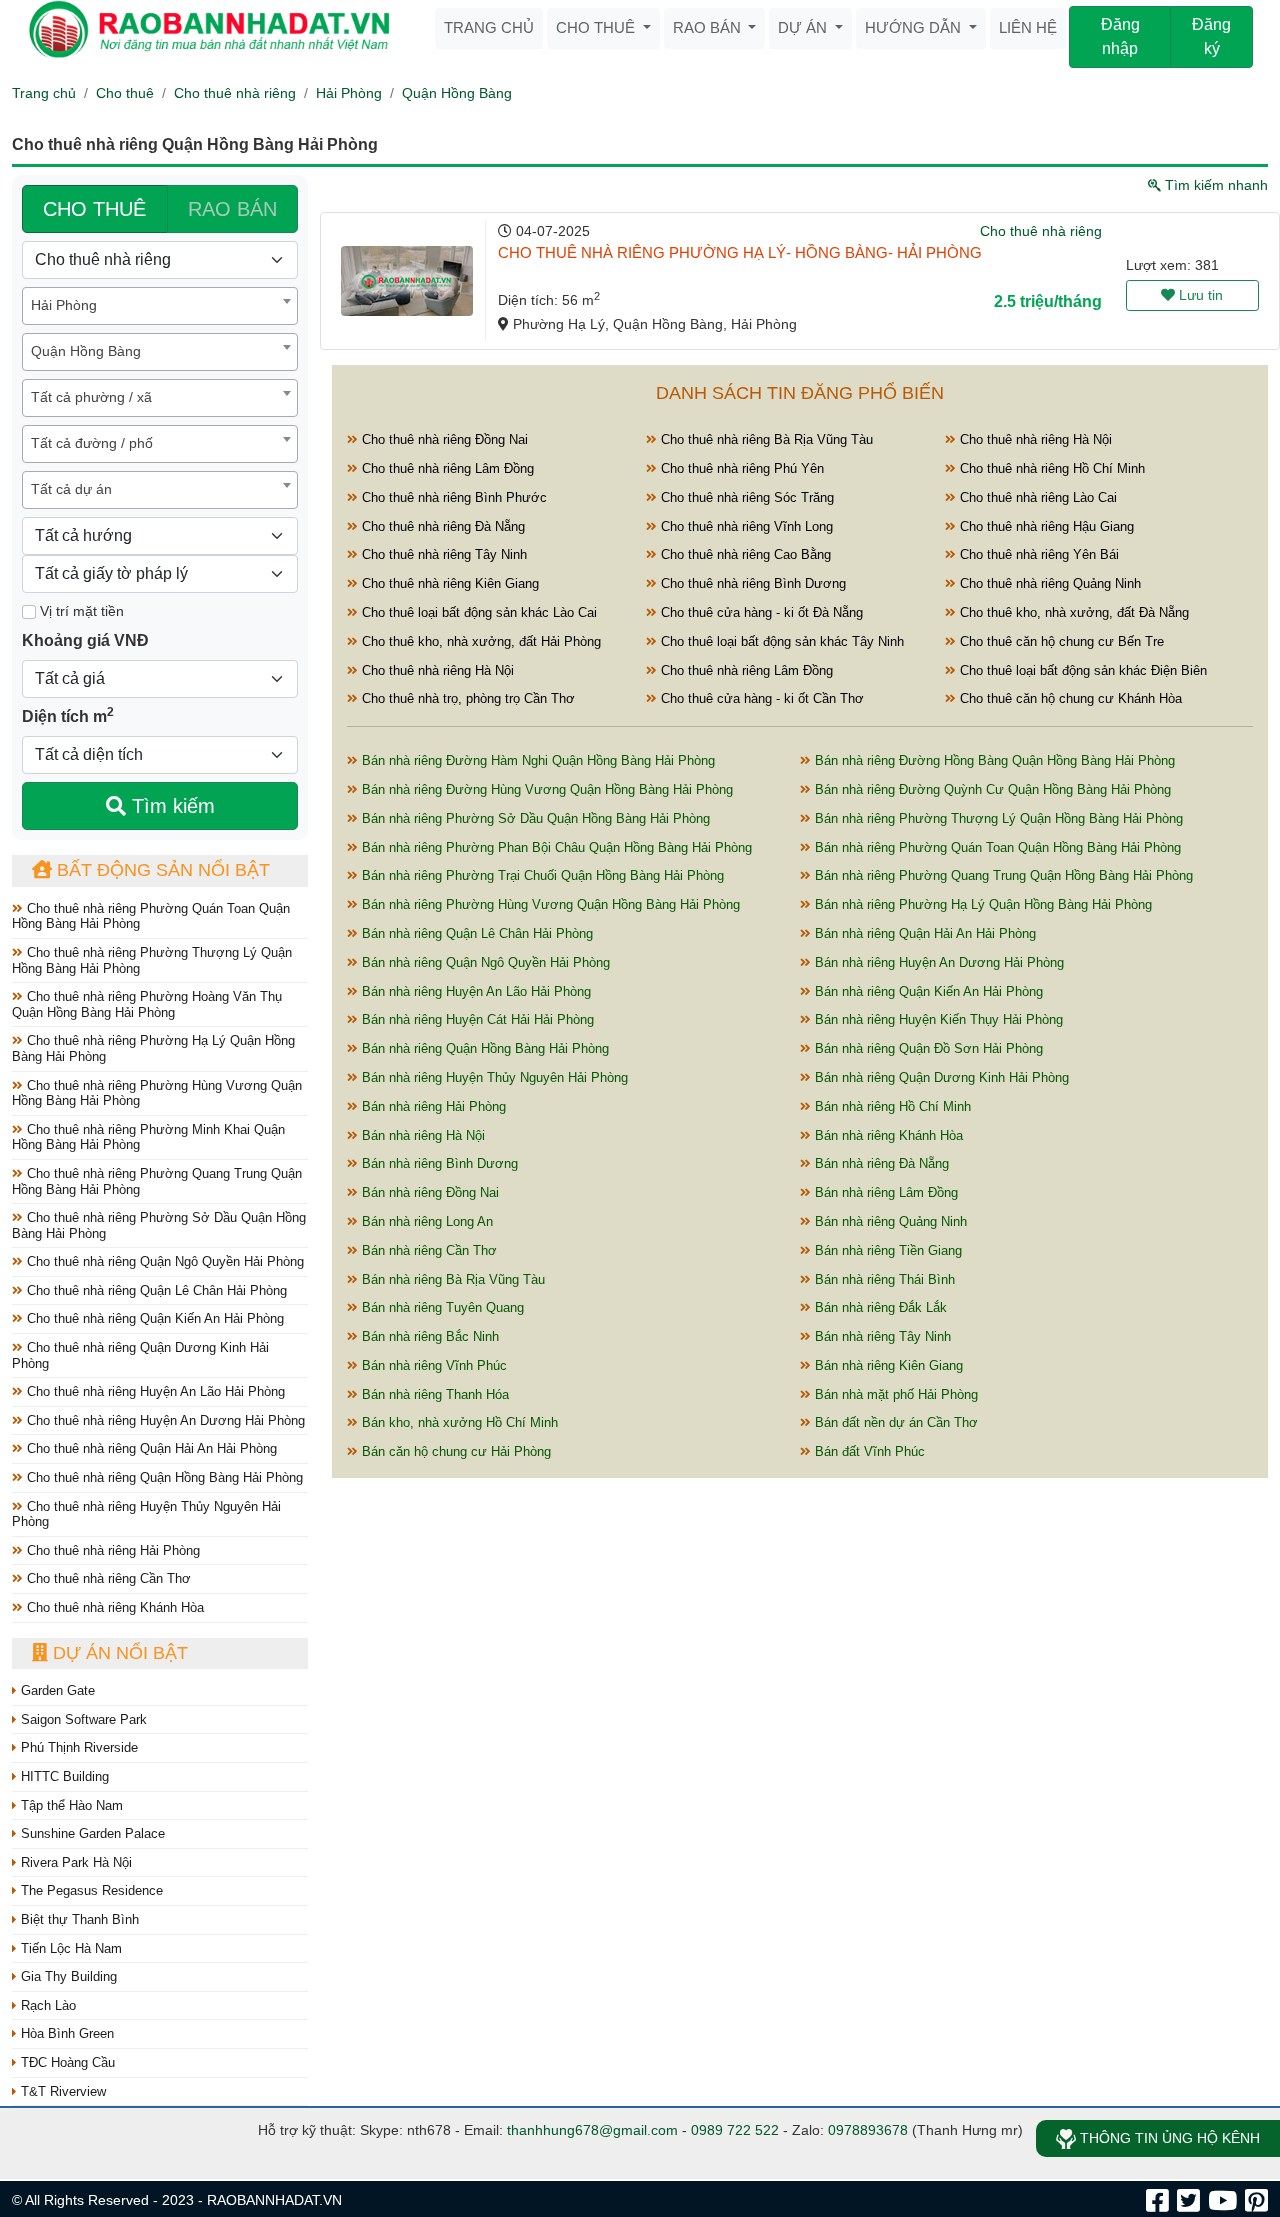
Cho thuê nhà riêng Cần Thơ (107, 1578)
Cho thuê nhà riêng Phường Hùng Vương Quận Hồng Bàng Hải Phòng (157, 1093)
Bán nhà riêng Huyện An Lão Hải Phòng (474, 991)
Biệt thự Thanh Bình (78, 1919)
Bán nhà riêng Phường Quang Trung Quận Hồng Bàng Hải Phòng (1002, 875)
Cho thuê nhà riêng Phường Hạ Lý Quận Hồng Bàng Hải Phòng (153, 1048)
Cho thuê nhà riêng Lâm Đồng (446, 468)
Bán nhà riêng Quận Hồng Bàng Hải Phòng (483, 1048)
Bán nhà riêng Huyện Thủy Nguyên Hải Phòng (493, 1077)
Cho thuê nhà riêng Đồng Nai (443, 439)
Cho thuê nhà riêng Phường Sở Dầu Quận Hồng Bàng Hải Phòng (159, 1225)
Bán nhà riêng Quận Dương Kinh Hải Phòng (940, 1077)
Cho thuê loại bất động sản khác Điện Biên (1081, 670)
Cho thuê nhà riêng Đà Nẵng (441, 526)
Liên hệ (1028, 27)
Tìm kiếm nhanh (1214, 185)
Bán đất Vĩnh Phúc (868, 1451)
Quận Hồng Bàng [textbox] (86, 351)
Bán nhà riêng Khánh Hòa (887, 1135)
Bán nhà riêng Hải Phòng (432, 1106)
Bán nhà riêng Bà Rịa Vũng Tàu (451, 1279)
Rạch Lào (46, 2005)
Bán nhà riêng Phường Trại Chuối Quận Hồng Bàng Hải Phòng (541, 875)
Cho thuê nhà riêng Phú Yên (740, 468)
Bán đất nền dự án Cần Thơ (894, 1422)
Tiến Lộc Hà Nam (69, 1948)
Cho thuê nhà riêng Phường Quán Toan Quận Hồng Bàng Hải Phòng (151, 916)
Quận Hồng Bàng (457, 93)
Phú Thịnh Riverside (77, 1747)
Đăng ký (1211, 36)
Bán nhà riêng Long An (425, 1221)
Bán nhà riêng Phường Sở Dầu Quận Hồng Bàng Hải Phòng (534, 818)
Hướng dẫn (915, 27)
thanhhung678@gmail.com (592, 2130)
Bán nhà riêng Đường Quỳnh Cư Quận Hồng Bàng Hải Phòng (991, 789)
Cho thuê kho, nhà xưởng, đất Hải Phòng (479, 641)
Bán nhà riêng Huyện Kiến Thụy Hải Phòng (937, 1019)
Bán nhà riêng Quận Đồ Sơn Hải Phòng (927, 1048)
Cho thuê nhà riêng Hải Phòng (111, 1550)
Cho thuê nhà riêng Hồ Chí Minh (1050, 468)
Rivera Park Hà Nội (74, 1862)
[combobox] (160, 306)
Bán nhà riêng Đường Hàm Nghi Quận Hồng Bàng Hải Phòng (536, 760)
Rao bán (709, 27)
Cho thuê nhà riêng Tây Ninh (442, 554)
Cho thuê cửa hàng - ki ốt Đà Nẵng (760, 612)
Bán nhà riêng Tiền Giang (886, 1250)
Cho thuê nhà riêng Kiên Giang (448, 583)
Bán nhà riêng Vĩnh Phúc (432, 1365)
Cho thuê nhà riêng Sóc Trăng (745, 497)
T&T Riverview (61, 2091)
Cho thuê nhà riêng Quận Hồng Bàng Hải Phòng (163, 1477)
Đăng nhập (1120, 36)
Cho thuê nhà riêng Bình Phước (452, 497)
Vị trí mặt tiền (80, 611)
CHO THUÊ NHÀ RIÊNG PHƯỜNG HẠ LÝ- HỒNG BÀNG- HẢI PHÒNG (740, 252)
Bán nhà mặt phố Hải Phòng (894, 1394)
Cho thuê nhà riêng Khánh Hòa (113, 1607)
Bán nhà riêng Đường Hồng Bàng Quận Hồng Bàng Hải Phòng (993, 760)
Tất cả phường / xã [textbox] (91, 397)
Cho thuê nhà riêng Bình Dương (751, 583)
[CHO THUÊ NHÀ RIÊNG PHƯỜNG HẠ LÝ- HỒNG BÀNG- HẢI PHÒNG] (407, 281)
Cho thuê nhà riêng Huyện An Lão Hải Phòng (154, 1391)
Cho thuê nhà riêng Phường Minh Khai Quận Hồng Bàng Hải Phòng (148, 1137)
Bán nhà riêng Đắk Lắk (879, 1307)
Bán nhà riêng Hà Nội (421, 1135)
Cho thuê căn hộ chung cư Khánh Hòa (1069, 698)
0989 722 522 (735, 2130)
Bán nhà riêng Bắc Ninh (428, 1336)
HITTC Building (63, 1776)
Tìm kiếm (170, 806)
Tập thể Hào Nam (70, 1805)
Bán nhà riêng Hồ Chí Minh (891, 1106)
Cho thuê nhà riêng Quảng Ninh (1048, 583)
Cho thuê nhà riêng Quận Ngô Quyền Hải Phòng (163, 1261)
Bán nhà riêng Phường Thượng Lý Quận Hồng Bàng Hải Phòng (997, 818)
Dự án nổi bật (118, 1653)
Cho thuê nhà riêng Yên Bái (1037, 554)
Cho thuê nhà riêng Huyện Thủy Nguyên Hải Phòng (146, 1514)
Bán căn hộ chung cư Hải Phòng (454, 1451)
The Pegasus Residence (90, 1890)
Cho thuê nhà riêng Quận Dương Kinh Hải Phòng (140, 1355)
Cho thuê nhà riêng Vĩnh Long (745, 526)
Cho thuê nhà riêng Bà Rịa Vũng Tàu (765, 439)
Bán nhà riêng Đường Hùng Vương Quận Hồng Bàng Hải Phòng (545, 789)
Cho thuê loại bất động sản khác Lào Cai (477, 612)
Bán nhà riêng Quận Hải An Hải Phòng (923, 933)
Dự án (804, 27)
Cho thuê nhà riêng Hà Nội (1034, 439)
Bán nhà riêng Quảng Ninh (889, 1221)
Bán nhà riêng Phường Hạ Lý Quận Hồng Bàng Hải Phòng (981, 904)
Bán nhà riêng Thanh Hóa (433, 1394)
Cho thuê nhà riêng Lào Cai (1036, 497)
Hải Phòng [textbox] (64, 305)
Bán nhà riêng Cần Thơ (427, 1250)
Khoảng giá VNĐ (85, 640)
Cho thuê (597, 27)
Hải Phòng (349, 93)
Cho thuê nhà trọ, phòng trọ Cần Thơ (466, 698)
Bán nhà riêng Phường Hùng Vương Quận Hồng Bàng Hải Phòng (549, 904)
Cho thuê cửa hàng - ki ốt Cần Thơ (760, 698)
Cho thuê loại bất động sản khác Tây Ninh (780, 641)
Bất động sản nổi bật (161, 870)
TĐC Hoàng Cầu (66, 2062)
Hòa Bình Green (65, 2033)
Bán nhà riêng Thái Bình (883, 1279)
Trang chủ (489, 27)
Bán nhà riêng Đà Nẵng (880, 1163)
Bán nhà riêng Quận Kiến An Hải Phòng (927, 991)
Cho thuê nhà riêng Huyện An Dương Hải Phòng (164, 1420)
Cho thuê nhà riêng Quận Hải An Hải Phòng (150, 1448)
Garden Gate (56, 1690)
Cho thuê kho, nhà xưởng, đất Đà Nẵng (1072, 612)
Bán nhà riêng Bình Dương (438, 1163)
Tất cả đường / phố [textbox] (92, 443)
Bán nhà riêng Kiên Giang (887, 1365)
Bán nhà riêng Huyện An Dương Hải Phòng (937, 962)
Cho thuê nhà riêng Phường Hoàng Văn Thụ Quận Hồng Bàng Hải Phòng (147, 1004)
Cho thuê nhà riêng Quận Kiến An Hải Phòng (153, 1318)
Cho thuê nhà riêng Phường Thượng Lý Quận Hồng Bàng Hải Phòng (152, 960)
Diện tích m (68, 715)
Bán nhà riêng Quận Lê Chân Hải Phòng (475, 933)
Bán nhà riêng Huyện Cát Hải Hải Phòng (476, 1019)
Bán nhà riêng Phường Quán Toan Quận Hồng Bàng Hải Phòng (996, 847)
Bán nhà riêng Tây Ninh (881, 1336)
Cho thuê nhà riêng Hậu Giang (1045, 526)
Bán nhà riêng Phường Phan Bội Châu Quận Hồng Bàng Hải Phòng (555, 847)
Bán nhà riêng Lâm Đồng (884, 1192)
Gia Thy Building (67, 1976)
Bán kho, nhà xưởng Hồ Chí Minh (458, 1422)
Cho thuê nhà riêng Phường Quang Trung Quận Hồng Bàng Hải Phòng (157, 1181)
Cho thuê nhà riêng (235, 93)
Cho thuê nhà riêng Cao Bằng (744, 554)
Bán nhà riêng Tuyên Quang (441, 1307)
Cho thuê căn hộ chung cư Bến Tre (1060, 641)
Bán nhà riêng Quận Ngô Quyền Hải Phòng (484, 962)
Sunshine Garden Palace (91, 1833)
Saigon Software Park (82, 1719)
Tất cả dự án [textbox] (71, 489)
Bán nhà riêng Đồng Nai (428, 1192)
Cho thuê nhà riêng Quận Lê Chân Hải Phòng (155, 1290)
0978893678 (868, 2130)
